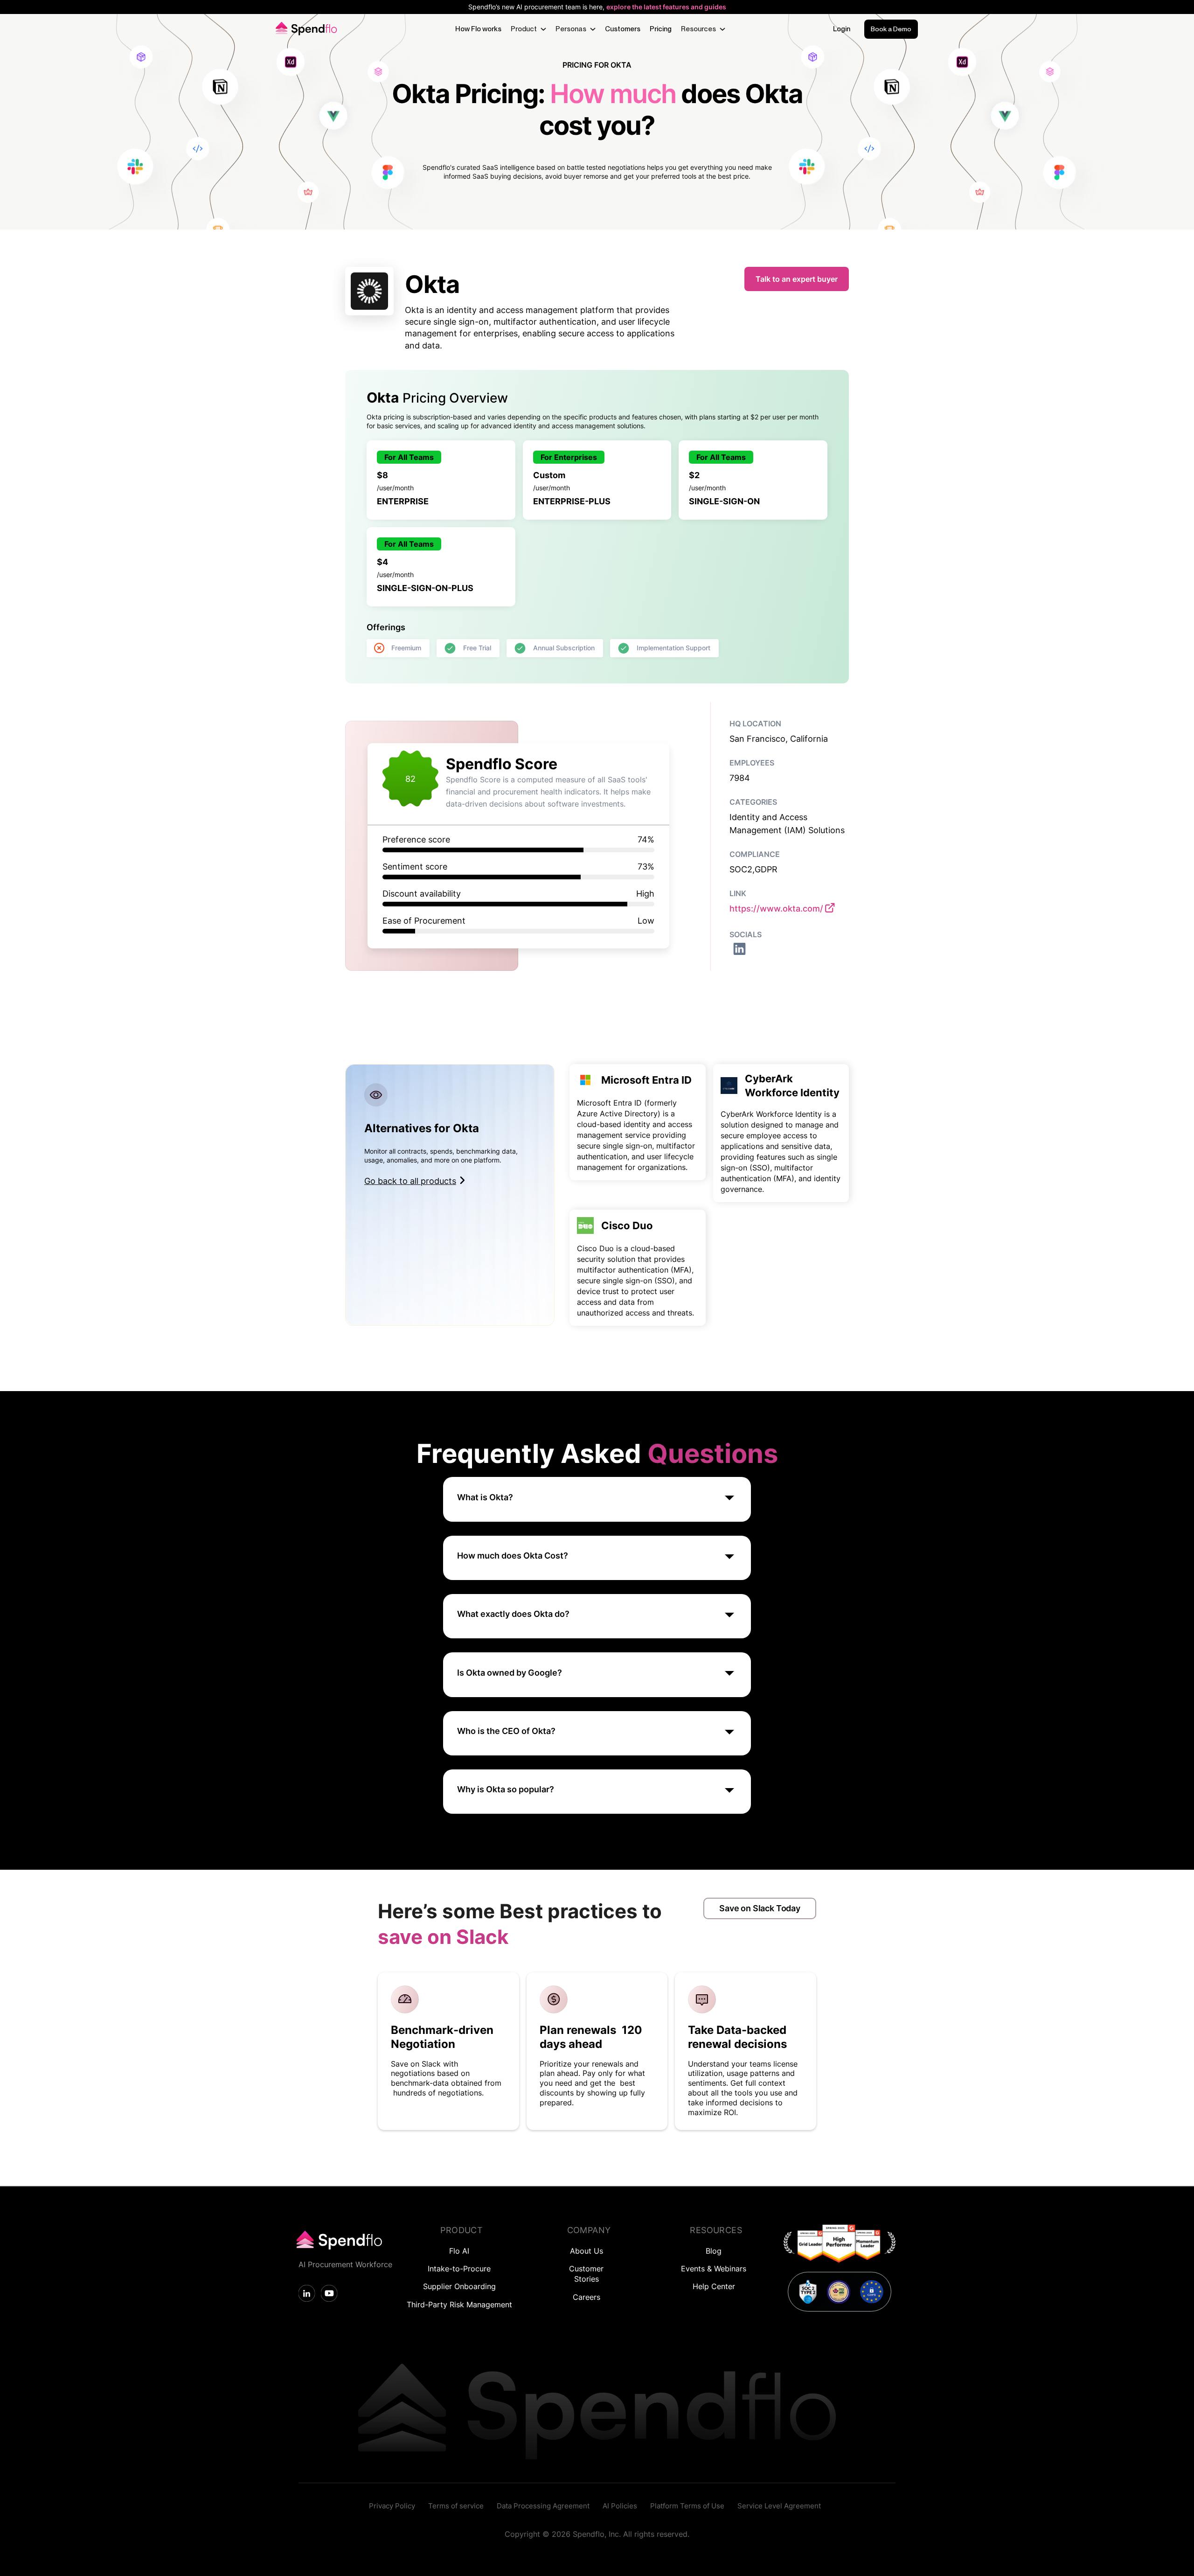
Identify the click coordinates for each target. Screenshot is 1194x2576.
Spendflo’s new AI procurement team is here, (597, 7)
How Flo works (478, 29)
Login (842, 29)
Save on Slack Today (760, 1908)
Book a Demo (891, 29)
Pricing (661, 29)
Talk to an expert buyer (797, 279)
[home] (305, 29)
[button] (528, 29)
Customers (623, 29)
